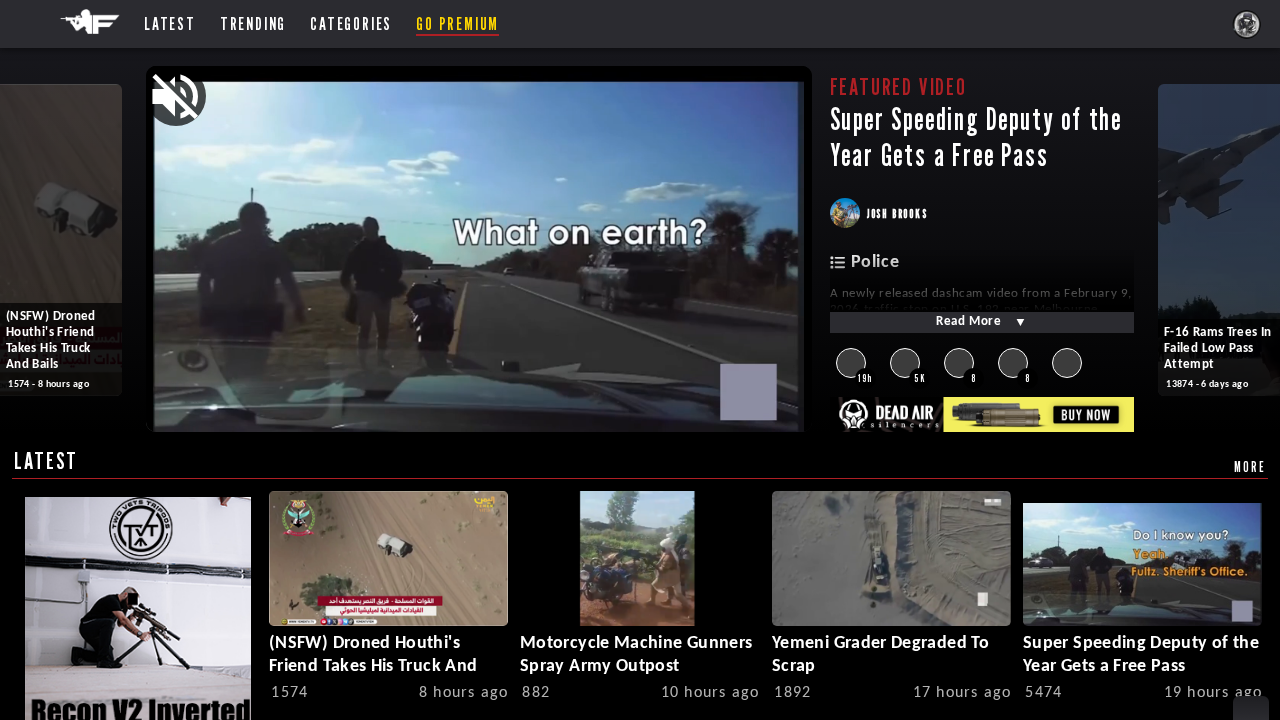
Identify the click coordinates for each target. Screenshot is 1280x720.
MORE (1249, 466)
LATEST (46, 460)
